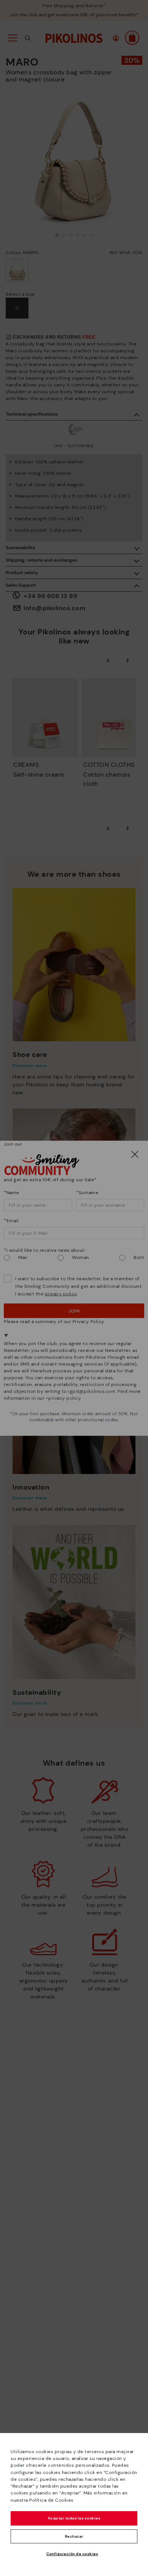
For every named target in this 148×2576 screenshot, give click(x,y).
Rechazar (74, 2536)
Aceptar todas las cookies (74, 2518)
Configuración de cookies (72, 2554)
